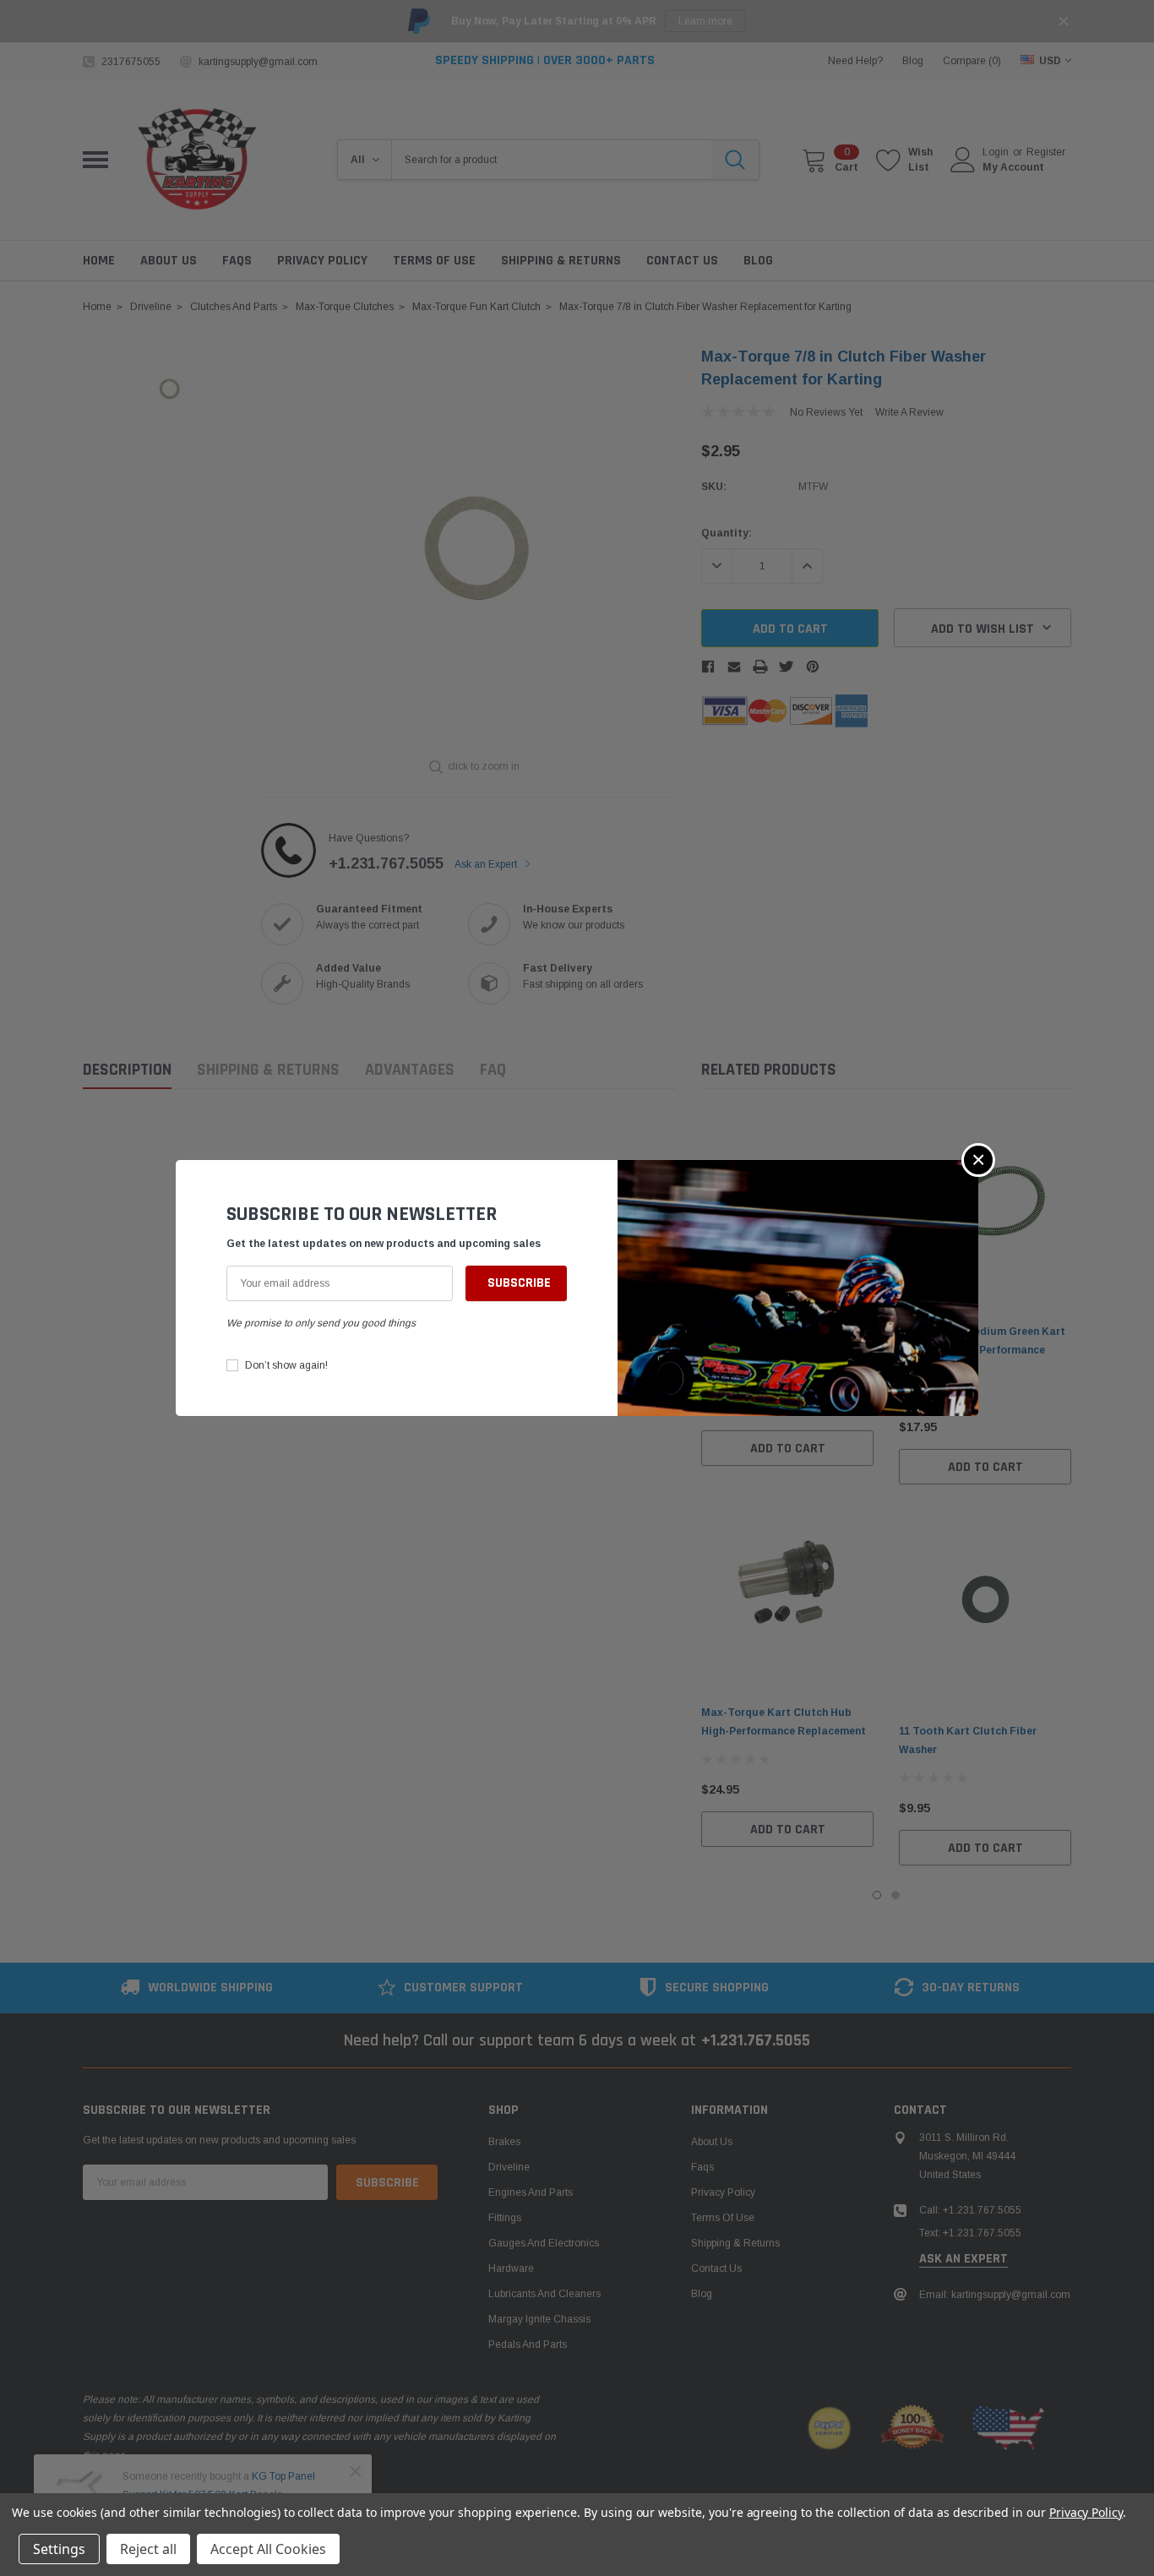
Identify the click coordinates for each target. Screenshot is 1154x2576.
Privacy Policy (1086, 2512)
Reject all (148, 2549)
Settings (59, 2549)
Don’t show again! (286, 1365)
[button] (978, 1160)
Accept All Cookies (268, 2549)
